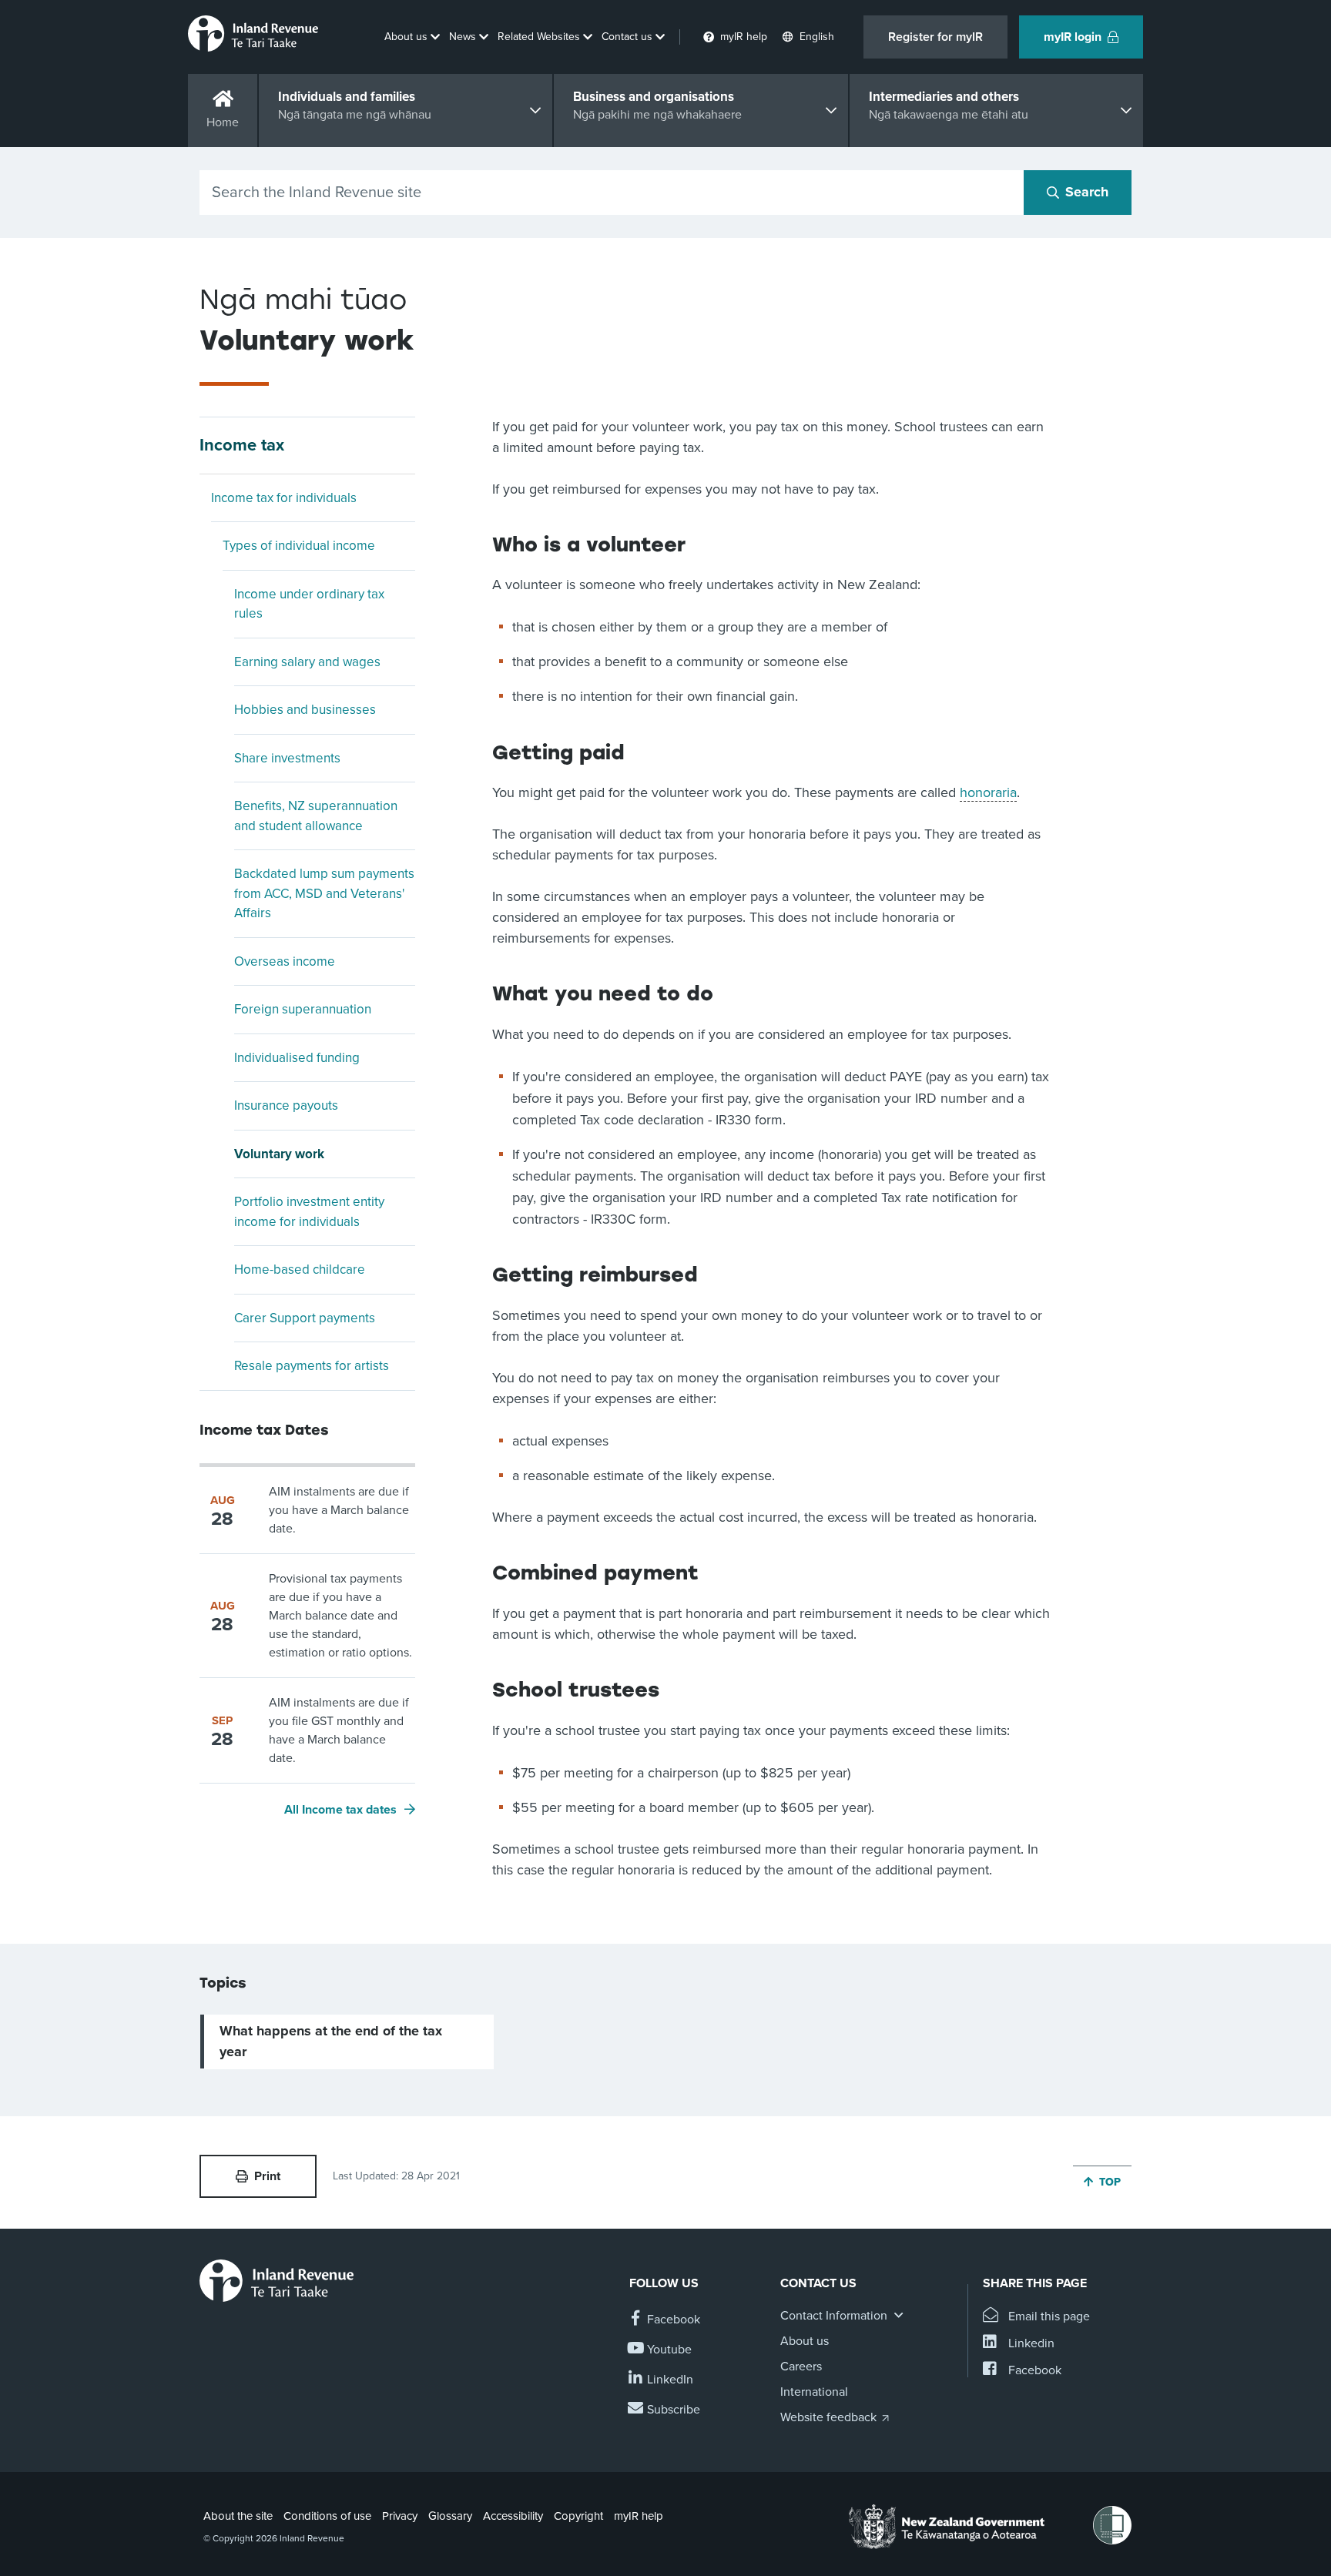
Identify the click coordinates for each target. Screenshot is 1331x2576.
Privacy (400, 2516)
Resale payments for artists (312, 1366)
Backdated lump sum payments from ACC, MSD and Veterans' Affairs (324, 893)
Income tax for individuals (284, 498)
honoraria (988, 792)
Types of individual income (299, 546)
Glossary (450, 2516)
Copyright (578, 2516)
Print (267, 2176)
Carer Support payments (305, 1318)
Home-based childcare (300, 1270)
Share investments (287, 758)
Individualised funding (297, 1058)
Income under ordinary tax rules (309, 604)
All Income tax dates (340, 1810)
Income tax (242, 445)
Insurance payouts (286, 1105)
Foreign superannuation (303, 1009)
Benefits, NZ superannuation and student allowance (316, 816)
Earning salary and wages (307, 662)
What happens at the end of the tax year (331, 2041)
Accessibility (513, 2516)
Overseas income (285, 961)
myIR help (639, 2516)
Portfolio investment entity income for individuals (309, 1212)
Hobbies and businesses (305, 710)
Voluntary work (279, 1154)
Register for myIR (935, 37)
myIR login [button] (1073, 37)
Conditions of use (327, 2516)
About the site (238, 2516)
